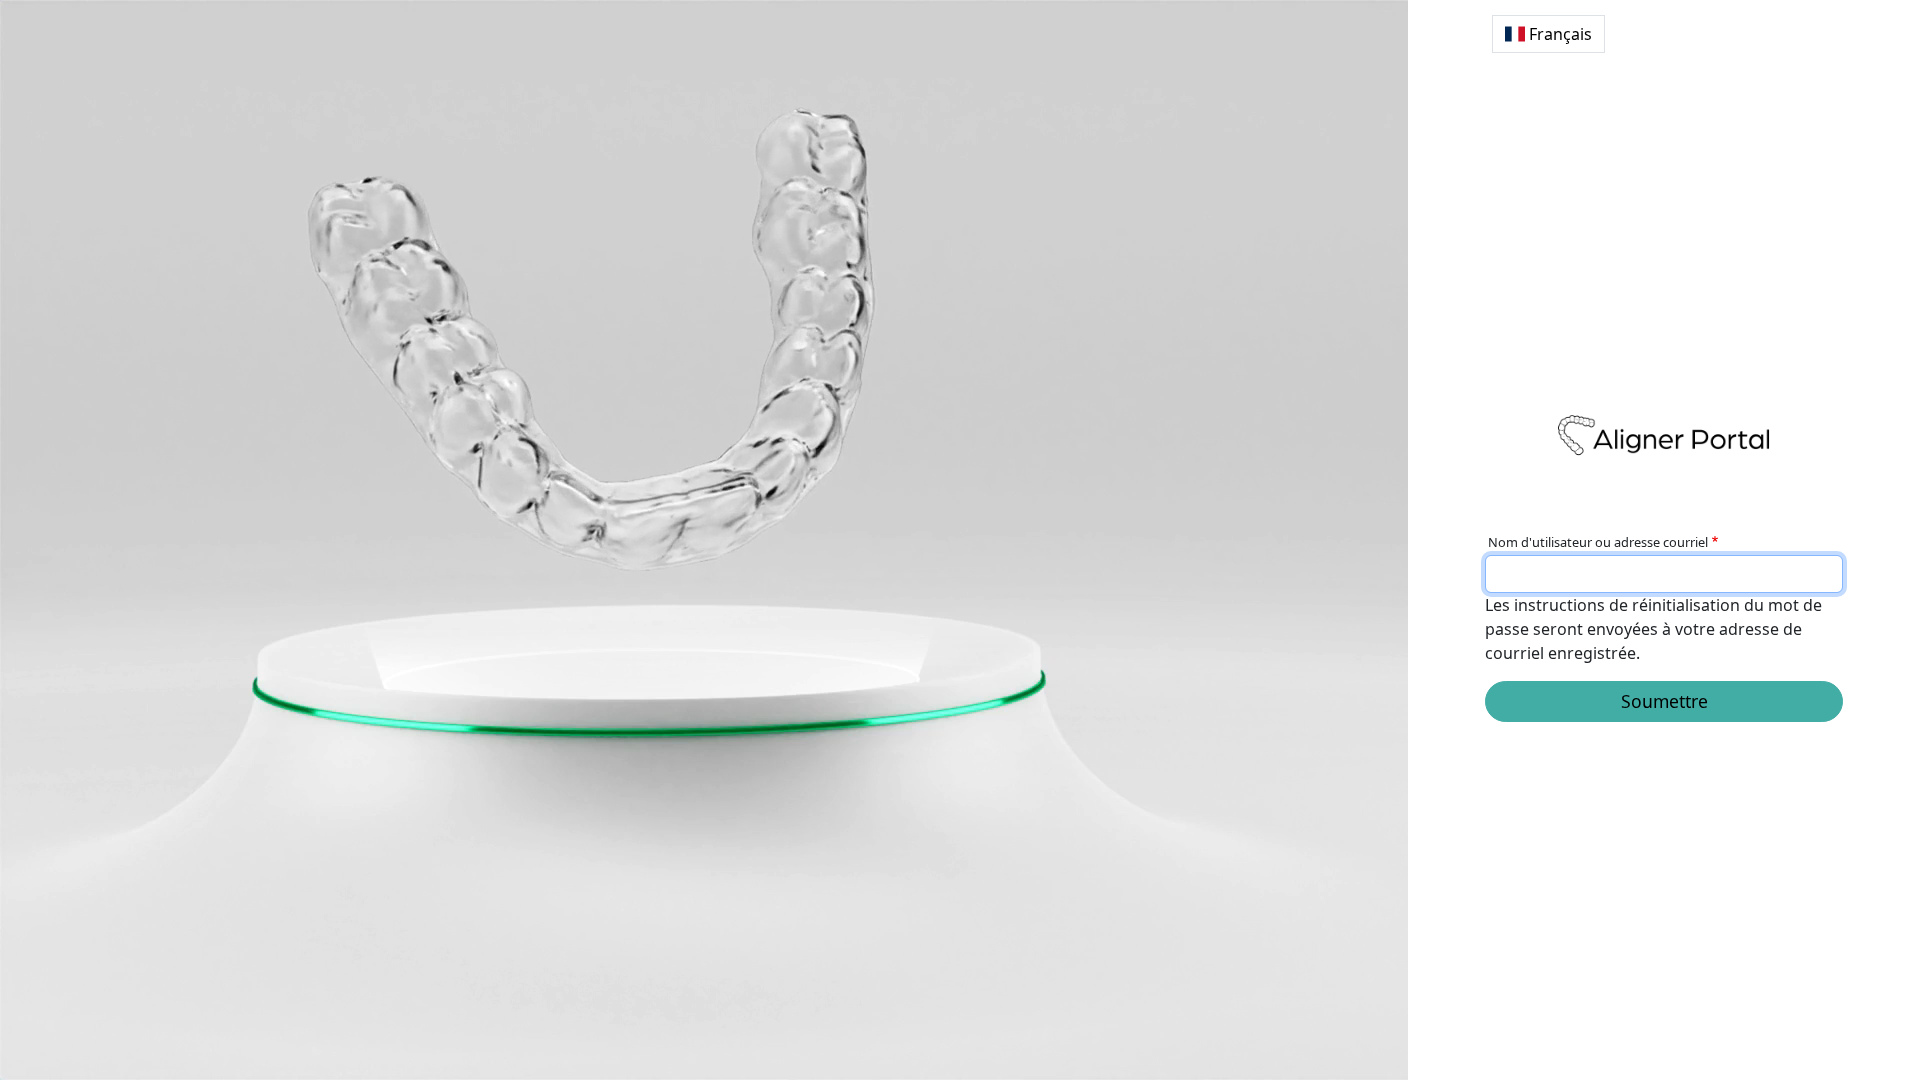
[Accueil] (1664, 435)
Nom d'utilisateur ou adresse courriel (1598, 542)
